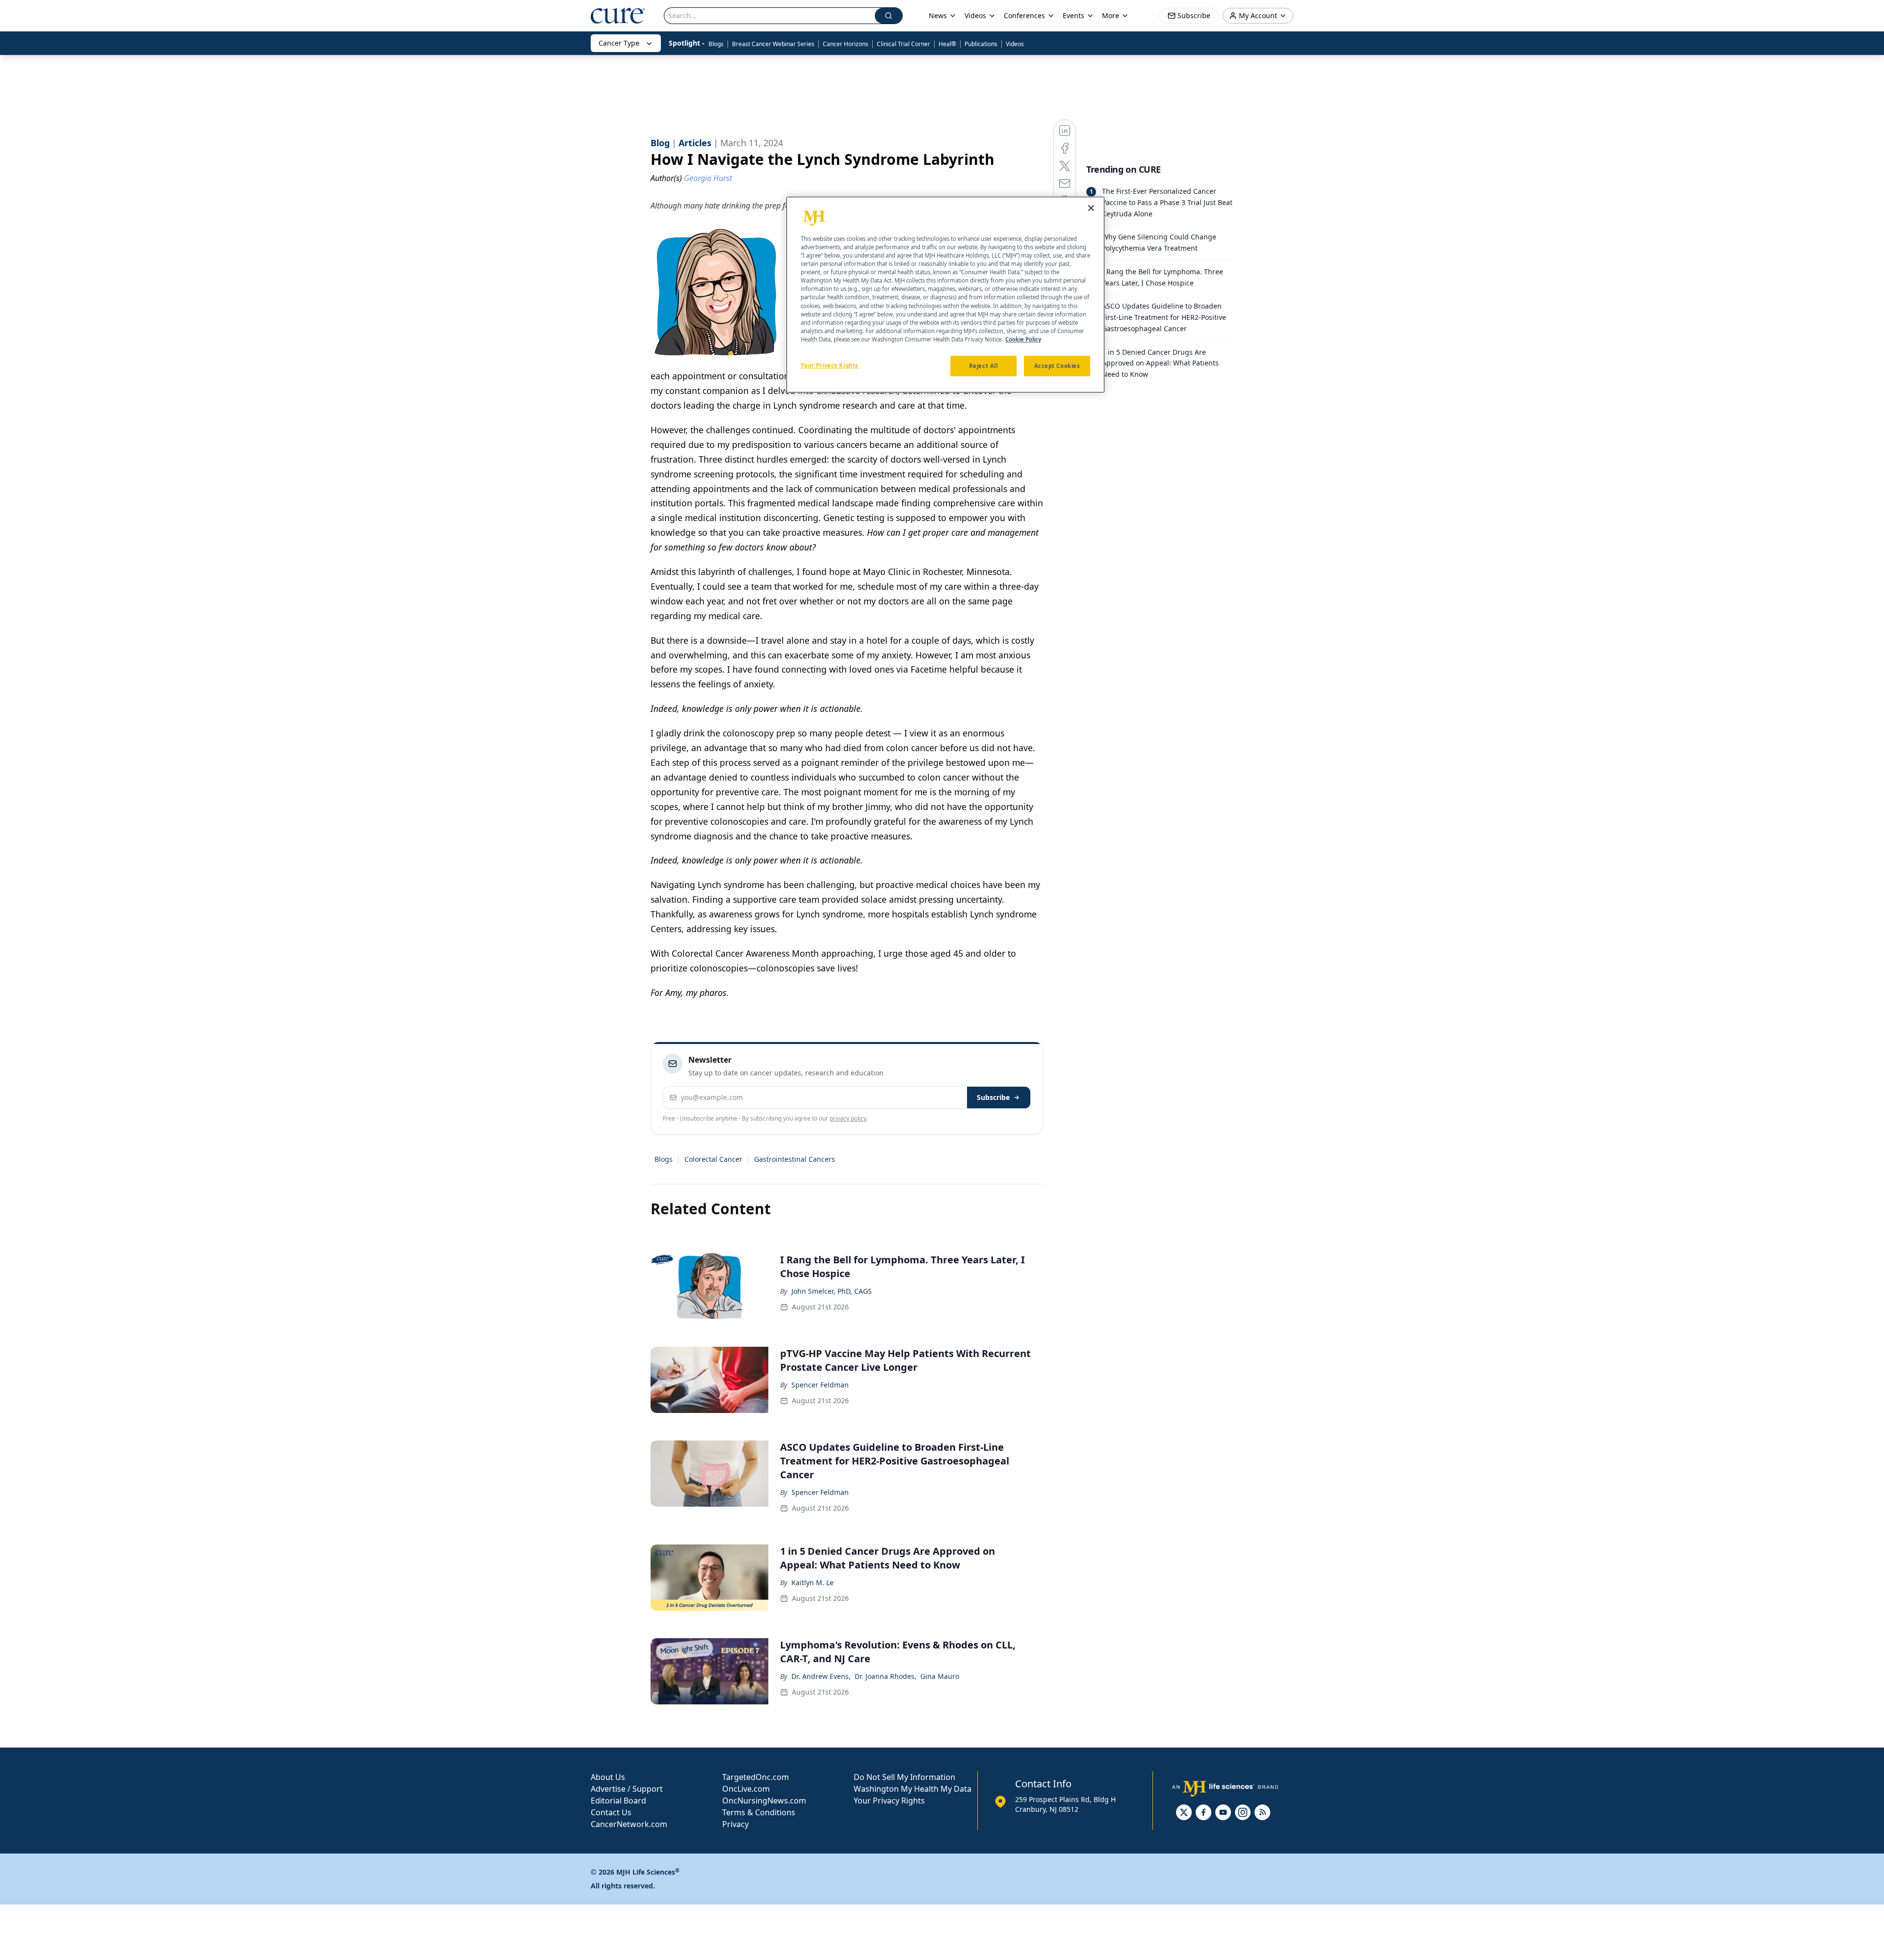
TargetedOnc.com (756, 1777)
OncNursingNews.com (764, 1801)
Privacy (735, 1824)
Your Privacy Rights (889, 1801)
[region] (945, 295)
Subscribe (993, 1097)
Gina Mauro (940, 1676)
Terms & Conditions (759, 1812)
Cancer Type (619, 43)
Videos (1015, 44)
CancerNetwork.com (629, 1824)
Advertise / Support (627, 1789)
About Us (608, 1777)
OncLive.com (746, 1789)
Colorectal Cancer (713, 1159)
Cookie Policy (1023, 339)
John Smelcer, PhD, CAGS (832, 1291)
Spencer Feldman (820, 1385)
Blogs (716, 44)
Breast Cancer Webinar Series (773, 44)
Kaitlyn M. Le (812, 1582)
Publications (981, 44)
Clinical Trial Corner (903, 44)
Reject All (983, 365)
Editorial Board (618, 1801)
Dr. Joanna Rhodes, (886, 1676)
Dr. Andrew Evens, (821, 1676)
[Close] (1091, 208)
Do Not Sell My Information (904, 1777)
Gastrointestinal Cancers (795, 1159)
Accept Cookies (1057, 365)
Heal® (947, 44)
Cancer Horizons (846, 44)
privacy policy (848, 1118)
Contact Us (611, 1812)
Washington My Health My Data (913, 1789)
